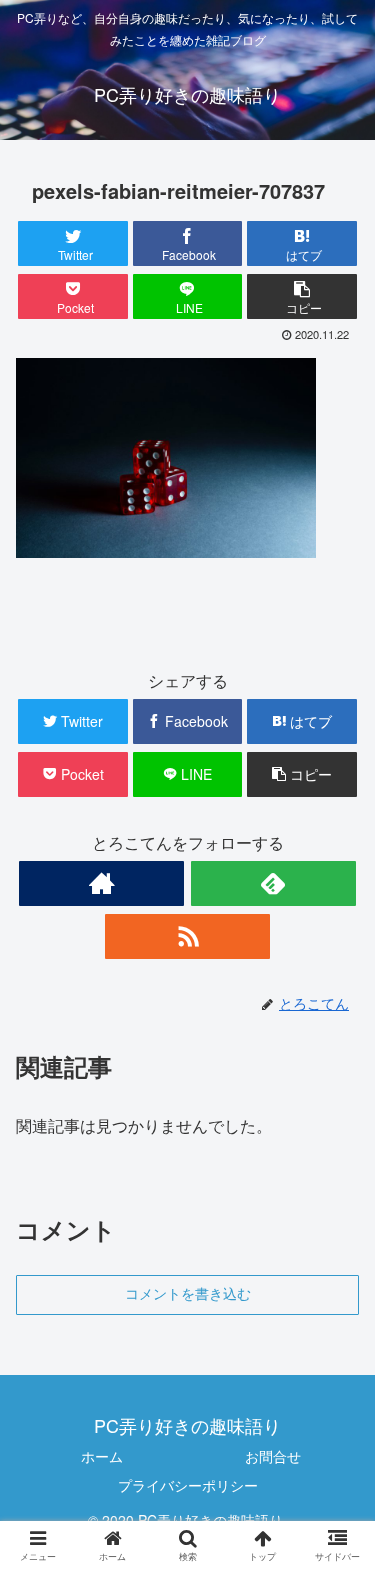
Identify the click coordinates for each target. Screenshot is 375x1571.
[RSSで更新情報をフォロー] (187, 936)
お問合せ (273, 1456)
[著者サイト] (101, 883)
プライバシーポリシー (188, 1485)
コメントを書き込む (188, 1294)
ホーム (102, 1456)
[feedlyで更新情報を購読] (273, 883)
